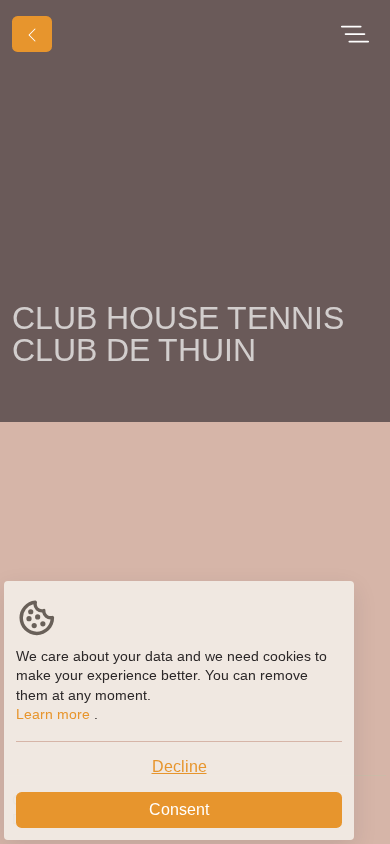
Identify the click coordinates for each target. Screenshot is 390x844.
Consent (179, 809)
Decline (179, 766)
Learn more (53, 714)
